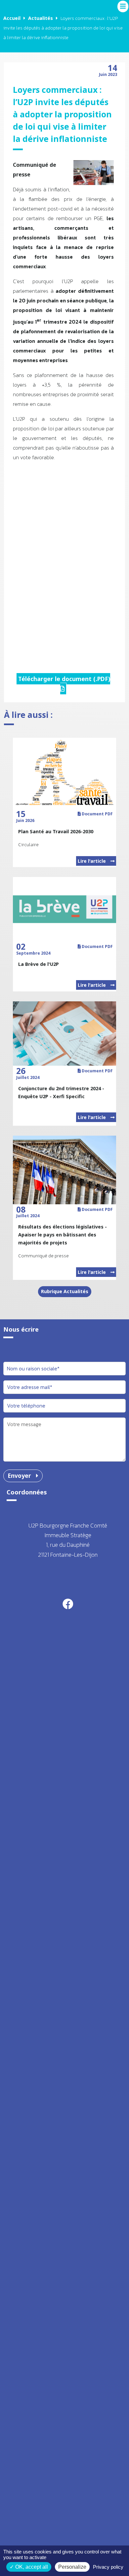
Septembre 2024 (33, 951)
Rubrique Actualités (65, 1291)
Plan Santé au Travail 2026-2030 (56, 831)
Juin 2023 (108, 72)
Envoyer (20, 1476)
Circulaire (28, 845)
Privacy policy (108, 2567)
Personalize (72, 2567)
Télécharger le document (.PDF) (64, 679)
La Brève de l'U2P (39, 964)
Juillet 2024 (28, 1075)
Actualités (41, 18)
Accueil (12, 18)
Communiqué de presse (43, 1256)
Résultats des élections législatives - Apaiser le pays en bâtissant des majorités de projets (63, 1235)
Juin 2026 (25, 818)
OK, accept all (31, 2567)
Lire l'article (92, 861)
